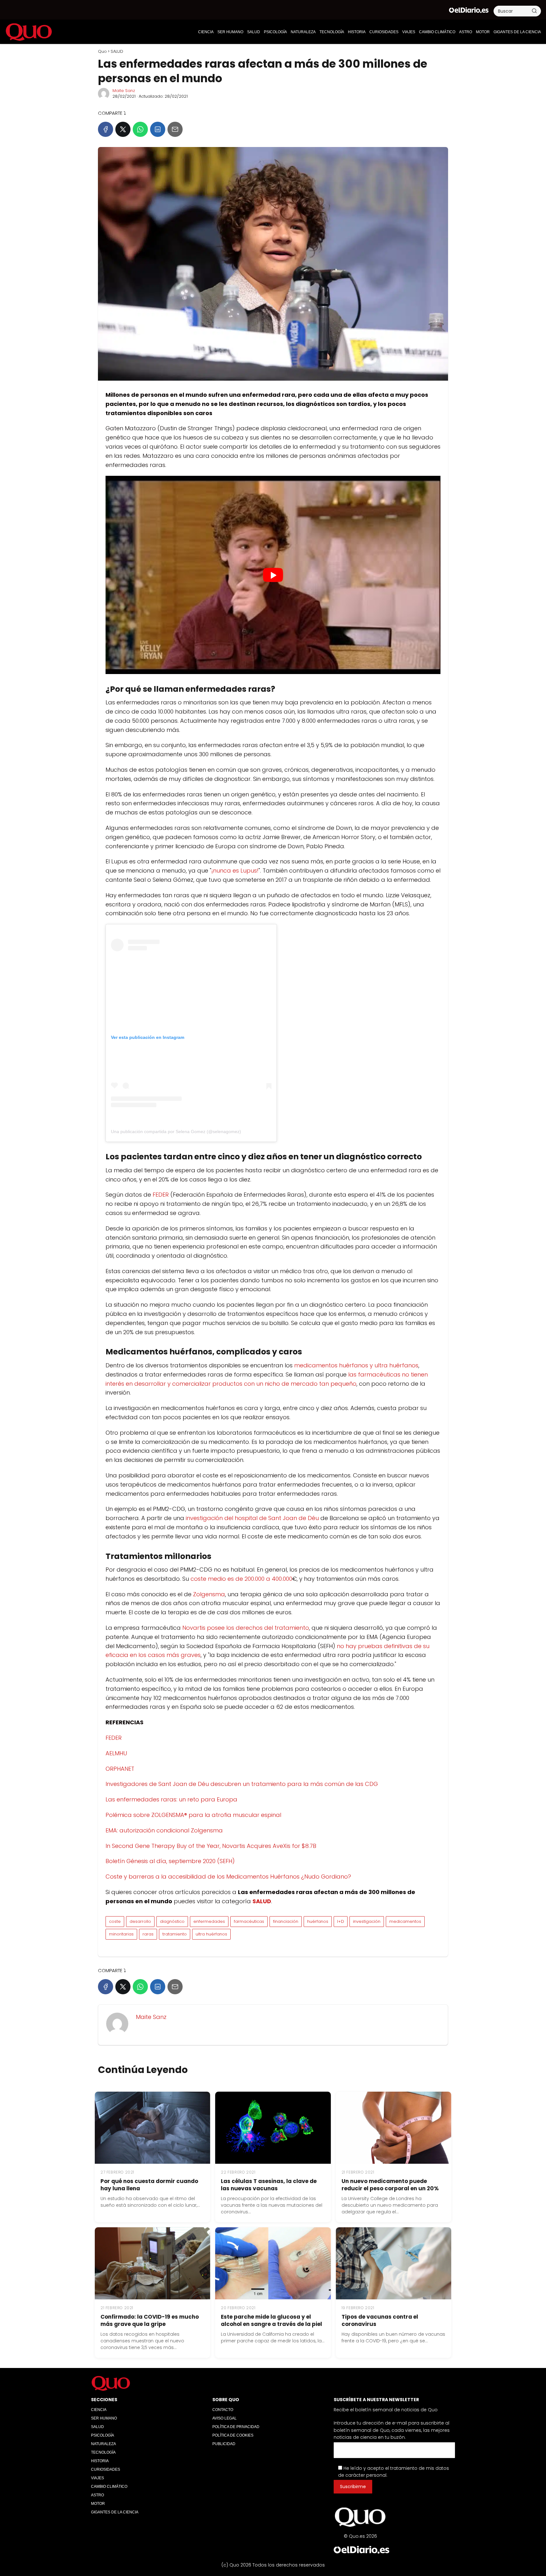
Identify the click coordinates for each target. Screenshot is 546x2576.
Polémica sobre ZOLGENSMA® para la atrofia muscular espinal (193, 1815)
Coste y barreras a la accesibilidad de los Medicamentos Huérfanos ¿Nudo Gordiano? (228, 1877)
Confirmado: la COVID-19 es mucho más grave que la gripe (150, 2320)
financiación (286, 1921)
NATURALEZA (303, 32)
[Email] (175, 129)
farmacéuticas (249, 1921)
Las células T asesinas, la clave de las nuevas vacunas (269, 2185)
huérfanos (318, 1921)
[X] (123, 129)
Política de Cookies (233, 2435)
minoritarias (121, 1934)
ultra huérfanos (211, 1934)
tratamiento (175, 1934)
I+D (341, 1921)
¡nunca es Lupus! (235, 871)
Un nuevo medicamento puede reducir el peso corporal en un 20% (390, 2185)
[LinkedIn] (158, 129)
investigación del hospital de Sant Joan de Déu (252, 1518)
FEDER (161, 1195)
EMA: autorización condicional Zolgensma (164, 1830)
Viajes (409, 32)
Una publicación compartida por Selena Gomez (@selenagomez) (176, 1132)
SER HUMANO (230, 32)
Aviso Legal (224, 2418)
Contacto (223, 2410)
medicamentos (405, 1921)
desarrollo (140, 1921)
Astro (466, 32)
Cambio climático (437, 32)
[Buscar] (534, 11)
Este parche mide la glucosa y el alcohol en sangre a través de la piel (271, 2320)
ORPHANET (120, 1769)
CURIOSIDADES (384, 32)
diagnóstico (172, 1921)
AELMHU (116, 1753)
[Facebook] (106, 129)
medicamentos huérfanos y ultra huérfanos (356, 1365)
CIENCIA (206, 32)
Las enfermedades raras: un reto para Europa (171, 1799)
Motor (483, 32)
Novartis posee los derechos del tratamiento (246, 1628)
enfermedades (209, 1921)
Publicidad (224, 2444)
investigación (367, 1921)
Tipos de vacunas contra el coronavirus (380, 2320)
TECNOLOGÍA (332, 32)
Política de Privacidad (236, 2427)
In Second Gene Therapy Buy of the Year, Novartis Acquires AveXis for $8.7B (211, 1846)
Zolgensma (209, 1594)
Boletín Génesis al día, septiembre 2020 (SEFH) (170, 1861)
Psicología (275, 32)
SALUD (254, 32)
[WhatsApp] (140, 129)
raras (148, 1934)
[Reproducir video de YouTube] (273, 575)
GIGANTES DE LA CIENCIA (517, 32)
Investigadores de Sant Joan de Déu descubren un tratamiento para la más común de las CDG (242, 1784)
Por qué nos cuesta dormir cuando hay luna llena (149, 2185)
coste (115, 1921)
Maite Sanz (124, 91)
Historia (357, 32)
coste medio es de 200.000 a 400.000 (241, 1579)
